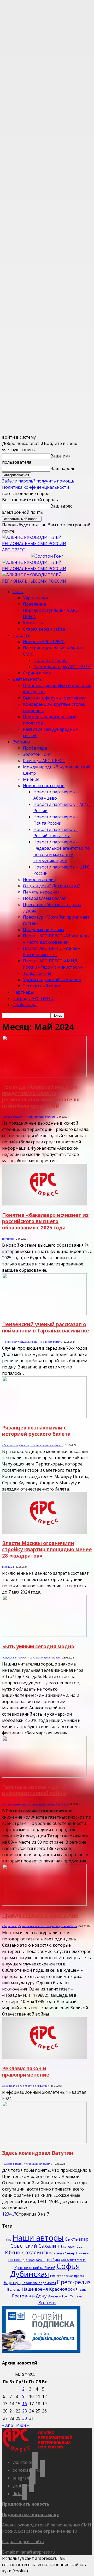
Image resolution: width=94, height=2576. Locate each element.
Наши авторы (38, 2238)
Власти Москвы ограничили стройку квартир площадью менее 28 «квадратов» (47, 1549)
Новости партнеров (44, 786)
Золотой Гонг (37, 754)
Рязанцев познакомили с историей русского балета (36, 1431)
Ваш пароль (63, 468)
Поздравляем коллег (44, 898)
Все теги (47, 2303)
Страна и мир (37, 673)
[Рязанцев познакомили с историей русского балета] (44, 1416)
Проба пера (35, 748)
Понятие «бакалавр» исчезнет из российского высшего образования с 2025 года (45, 1221)
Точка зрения (37, 973)
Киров (30, 2260)
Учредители (35, 598)
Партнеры (23, 992)
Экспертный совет (42, 986)
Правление (34, 604)
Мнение (31, 779)
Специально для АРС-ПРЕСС (62, 667)
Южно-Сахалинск (27, 2252)
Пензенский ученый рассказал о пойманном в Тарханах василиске (46, 1327)
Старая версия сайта (44, 629)
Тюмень (76, 2296)
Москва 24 (8, 1567)
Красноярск (62, 2289)
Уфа (9, 2240)
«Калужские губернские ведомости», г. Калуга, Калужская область (40, 1926)
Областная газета (73, 2260)
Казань (40, 2260)
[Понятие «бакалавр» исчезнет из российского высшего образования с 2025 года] (44, 1204)
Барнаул (12, 2283)
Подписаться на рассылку (30, 2514)
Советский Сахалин (35, 2246)
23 (25, 2411)
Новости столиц (50, 660)
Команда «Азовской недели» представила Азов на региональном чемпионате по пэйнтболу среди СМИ (41, 1096)
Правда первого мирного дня (40, 1915)
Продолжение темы (43, 930)
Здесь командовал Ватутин (38, 2153)
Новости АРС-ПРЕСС (44, 642)
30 (25, 2418)
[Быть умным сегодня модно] (44, 1635)
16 (25, 2404)
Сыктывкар (77, 2239)
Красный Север (62, 2253)
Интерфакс (8, 1239)
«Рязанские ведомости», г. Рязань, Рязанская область (33, 1445)
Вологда (14, 2290)
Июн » (23, 2425)
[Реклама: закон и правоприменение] (44, 2057)
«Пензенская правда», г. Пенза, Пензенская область (32, 1342)
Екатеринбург (72, 2246)
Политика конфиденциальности (36, 487)
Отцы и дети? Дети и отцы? (51, 886)
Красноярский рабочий (35, 2268)
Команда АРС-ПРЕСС (44, 761)
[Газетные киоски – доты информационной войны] (44, 1776)
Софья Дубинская (45, 2270)
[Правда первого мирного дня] (44, 1904)
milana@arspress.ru (36, 2552)
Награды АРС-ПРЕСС (33, 998)
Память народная (41, 892)
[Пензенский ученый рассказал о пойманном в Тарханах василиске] (44, 1313)
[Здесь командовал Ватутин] (44, 2142)
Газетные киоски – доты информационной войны (34, 1790)
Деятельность (27, 679)
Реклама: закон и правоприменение (26, 2071)
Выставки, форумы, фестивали (54, 698)
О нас (18, 592)
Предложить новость (26, 2504)
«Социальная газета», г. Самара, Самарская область (31, 1658)
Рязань (81, 2289)
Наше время (35, 2289)
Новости (21, 635)
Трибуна (53, 2260)
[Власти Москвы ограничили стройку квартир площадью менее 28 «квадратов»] (44, 1532)
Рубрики (21, 742)
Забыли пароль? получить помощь (38, 481)
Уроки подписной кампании (52, 980)
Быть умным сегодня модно (38, 1646)
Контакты (33, 623)
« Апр (8, 2425)
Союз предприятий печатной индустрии (26, 2086)
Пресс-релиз (74, 2282)
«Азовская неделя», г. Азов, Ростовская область (29, 1117)
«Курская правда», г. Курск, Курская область (27, 2164)
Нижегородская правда (67, 2276)
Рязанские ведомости (39, 2283)
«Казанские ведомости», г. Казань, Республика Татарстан (35, 1804)
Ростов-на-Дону (29, 2296)
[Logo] (47, 569)
